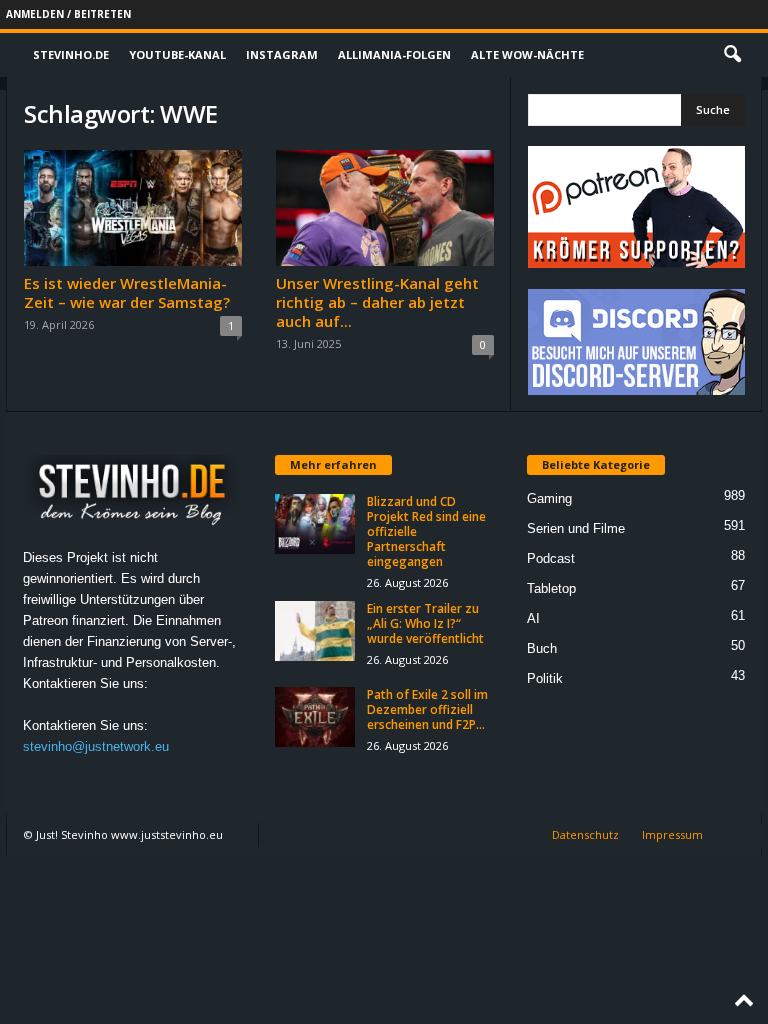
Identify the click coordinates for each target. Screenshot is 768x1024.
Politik (545, 678)
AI (533, 618)
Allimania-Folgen (394, 54)
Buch (542, 648)
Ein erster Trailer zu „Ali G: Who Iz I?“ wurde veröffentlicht (425, 623)
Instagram (282, 54)
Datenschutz (585, 834)
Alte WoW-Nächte (527, 54)
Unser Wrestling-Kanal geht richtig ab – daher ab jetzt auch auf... (377, 302)
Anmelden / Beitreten (68, 14)
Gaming (549, 498)
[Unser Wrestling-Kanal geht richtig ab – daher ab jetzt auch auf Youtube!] (385, 208)
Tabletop (551, 588)
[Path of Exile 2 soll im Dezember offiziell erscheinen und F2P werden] (315, 717)
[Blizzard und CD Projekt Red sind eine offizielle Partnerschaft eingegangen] (315, 524)
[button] (732, 55)
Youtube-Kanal (177, 54)
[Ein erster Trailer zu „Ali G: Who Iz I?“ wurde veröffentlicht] (315, 631)
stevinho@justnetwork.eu (96, 746)
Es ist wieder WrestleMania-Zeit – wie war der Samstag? (127, 292)
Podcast (551, 558)
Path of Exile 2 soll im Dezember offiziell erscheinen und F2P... (427, 709)
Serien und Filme (576, 528)
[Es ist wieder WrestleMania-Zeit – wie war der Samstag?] (133, 208)
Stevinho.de (71, 54)
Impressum (672, 834)
